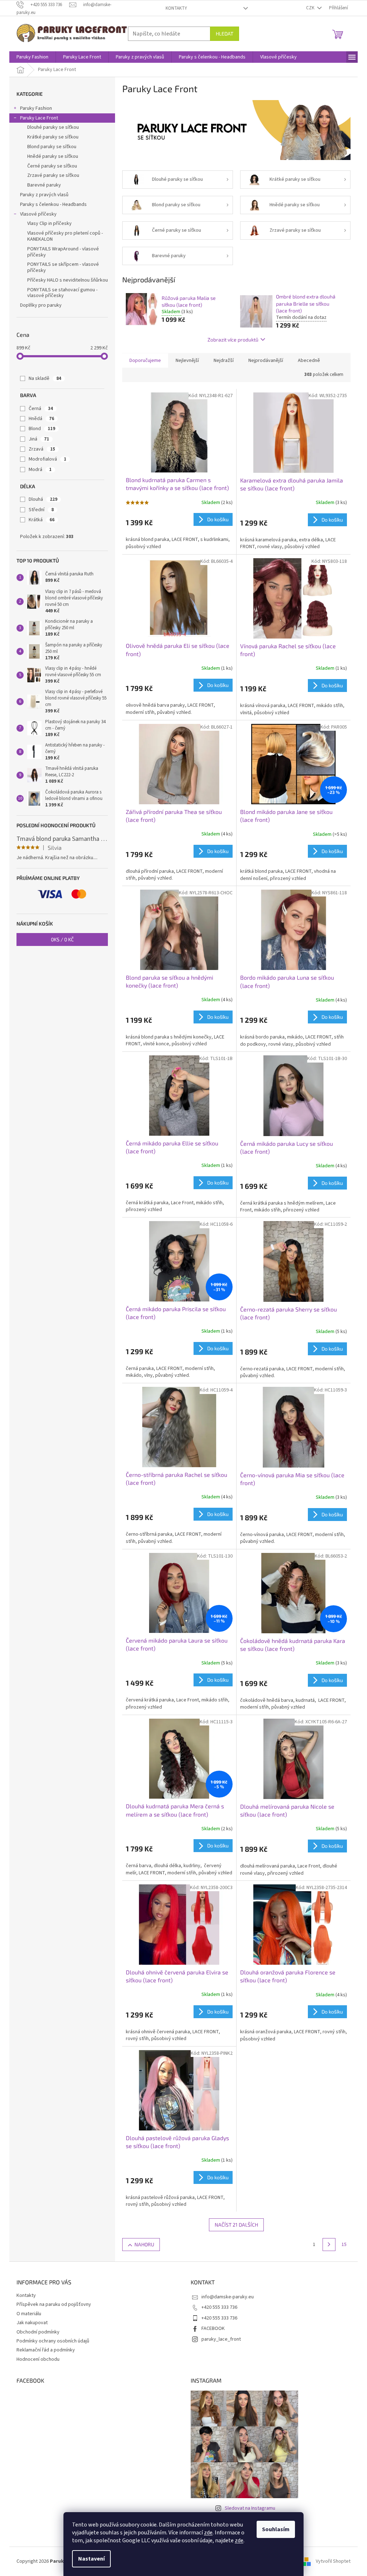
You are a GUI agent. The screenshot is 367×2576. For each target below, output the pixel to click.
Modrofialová (47, 459)
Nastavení (91, 2559)
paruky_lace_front (221, 2339)
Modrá (40, 470)
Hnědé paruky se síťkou (53, 156)
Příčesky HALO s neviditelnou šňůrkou (68, 280)
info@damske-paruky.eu (228, 2297)
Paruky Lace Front (39, 118)
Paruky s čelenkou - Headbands (53, 204)
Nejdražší (224, 361)
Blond (42, 429)
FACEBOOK (213, 2328)
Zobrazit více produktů (233, 340)
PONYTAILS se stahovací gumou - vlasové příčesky (62, 293)
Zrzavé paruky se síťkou (53, 175)
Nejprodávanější (266, 361)
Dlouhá (43, 499)
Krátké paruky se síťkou (53, 137)
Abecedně (309, 361)
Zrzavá (42, 449)
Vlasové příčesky (38, 214)
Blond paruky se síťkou (52, 147)
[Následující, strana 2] (329, 2245)
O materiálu (29, 2314)
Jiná (39, 439)
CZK (311, 8)
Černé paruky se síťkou (52, 166)
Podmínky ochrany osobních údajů (53, 2341)
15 (344, 2245)
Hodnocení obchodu (38, 2359)
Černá (41, 409)
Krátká (42, 520)
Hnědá (41, 419)
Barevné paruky (44, 185)
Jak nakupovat (32, 2323)
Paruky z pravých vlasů (44, 195)
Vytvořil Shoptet (333, 2561)
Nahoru (144, 2244)
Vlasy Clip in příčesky (49, 223)
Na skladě (45, 378)
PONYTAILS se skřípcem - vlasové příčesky (63, 267)
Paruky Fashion (36, 108)
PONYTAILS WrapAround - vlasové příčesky (63, 252)
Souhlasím (276, 2529)
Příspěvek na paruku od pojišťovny (54, 2304)
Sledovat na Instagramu (250, 2508)
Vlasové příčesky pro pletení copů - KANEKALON (65, 236)
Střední (41, 510)
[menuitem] (32, 57)
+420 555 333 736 (219, 2307)
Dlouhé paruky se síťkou (53, 127)
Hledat (225, 34)
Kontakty (176, 8)
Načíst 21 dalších (236, 2225)
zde (208, 2533)
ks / (62, 939)
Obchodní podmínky (38, 2332)
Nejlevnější (187, 361)
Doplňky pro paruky (41, 305)
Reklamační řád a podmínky (46, 2350)
